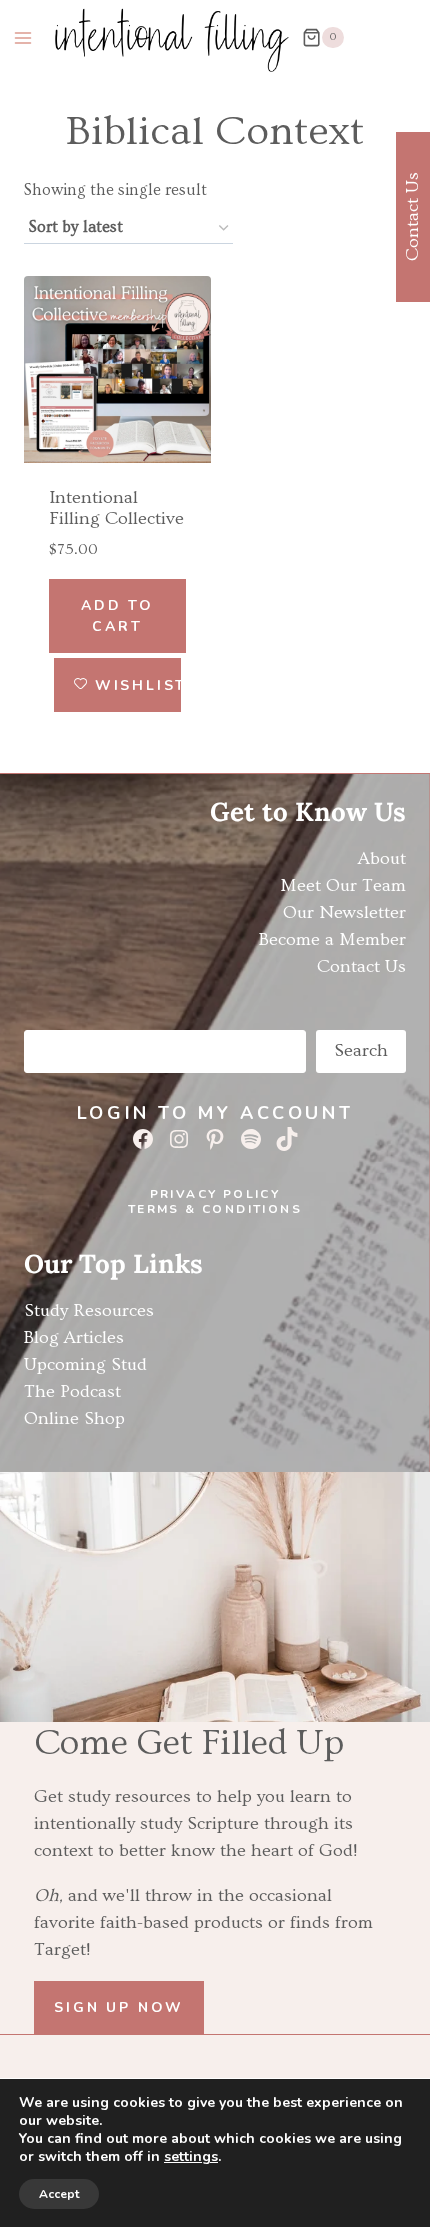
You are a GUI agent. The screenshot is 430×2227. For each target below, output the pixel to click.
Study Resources (89, 1310)
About (382, 858)
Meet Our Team (343, 885)
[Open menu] (23, 37)
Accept (59, 2194)
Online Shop (74, 1418)
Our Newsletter (344, 912)
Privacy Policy (215, 1194)
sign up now (119, 2007)
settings (191, 2157)
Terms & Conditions (215, 1209)
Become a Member (332, 939)
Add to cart (117, 616)
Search (361, 1050)
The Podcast (72, 1391)
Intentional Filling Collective (116, 508)
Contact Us (361, 966)
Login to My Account (215, 1113)
